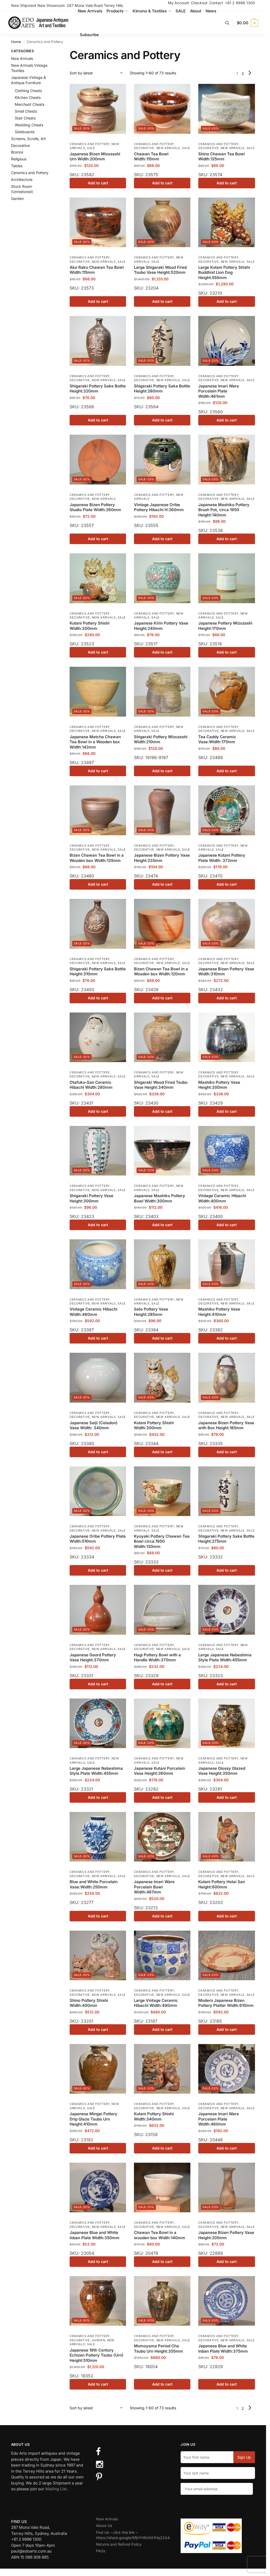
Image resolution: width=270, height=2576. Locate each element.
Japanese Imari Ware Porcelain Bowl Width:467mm (154, 1887)
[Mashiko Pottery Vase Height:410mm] (226, 1264)
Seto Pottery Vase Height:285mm (151, 1312)
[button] (247, 23)
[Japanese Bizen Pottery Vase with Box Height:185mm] (226, 1378)
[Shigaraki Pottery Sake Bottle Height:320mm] (98, 341)
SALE (91, 148)
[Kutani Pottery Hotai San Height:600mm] (226, 1837)
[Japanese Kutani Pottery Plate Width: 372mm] (226, 810)
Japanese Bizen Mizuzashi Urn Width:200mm (95, 157)
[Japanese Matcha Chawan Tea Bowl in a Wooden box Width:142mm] (98, 692)
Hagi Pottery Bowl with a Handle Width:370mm (157, 1658)
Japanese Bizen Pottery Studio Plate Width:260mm (95, 507)
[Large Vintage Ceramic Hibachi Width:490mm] (162, 1955)
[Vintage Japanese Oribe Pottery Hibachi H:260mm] (162, 459)
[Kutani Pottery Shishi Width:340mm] (162, 2069)
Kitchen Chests (28, 97)
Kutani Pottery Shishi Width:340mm (154, 2116)
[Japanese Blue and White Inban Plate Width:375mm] (226, 2301)
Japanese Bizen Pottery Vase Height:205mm (226, 2235)
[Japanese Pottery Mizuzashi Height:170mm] (226, 578)
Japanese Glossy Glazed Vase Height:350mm (222, 1771)
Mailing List (56, 2489)
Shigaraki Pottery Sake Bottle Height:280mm (162, 389)
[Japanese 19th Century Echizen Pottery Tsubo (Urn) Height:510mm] (98, 2301)
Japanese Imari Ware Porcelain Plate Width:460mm (219, 2119)
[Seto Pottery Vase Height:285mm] (162, 1264)
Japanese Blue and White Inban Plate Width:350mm (95, 2235)
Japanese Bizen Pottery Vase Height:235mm (162, 858)
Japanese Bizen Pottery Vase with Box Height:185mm (226, 1425)
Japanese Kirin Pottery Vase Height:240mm (161, 626)
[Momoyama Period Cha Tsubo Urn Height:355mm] (162, 2301)
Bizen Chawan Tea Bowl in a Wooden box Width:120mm (161, 972)
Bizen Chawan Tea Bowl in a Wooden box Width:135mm (97, 858)
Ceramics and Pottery (90, 144)
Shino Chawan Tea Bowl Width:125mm (221, 157)
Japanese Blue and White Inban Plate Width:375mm (223, 2349)
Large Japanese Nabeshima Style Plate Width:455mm (225, 1658)
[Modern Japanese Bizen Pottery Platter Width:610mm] (226, 1955)
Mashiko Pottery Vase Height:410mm (219, 1312)
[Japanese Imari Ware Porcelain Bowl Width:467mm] (162, 1837)
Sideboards (25, 132)
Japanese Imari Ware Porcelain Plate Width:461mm (219, 391)
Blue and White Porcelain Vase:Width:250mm (94, 1884)
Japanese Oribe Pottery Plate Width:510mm (98, 1539)
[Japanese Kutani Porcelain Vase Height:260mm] (162, 1723)
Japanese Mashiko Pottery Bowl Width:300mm (160, 1198)
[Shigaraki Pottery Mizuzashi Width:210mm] (162, 692)
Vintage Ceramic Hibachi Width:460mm (93, 1312)
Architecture (22, 179)
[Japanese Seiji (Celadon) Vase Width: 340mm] (98, 1378)
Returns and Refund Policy (119, 2544)
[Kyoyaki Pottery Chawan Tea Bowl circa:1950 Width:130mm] (162, 1491)
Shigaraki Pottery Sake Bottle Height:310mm (98, 972)
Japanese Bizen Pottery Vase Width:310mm (226, 972)
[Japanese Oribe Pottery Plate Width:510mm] (98, 1491)
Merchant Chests (30, 104)
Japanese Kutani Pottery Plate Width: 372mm (222, 858)
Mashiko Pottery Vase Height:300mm (219, 1085)
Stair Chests (25, 118)
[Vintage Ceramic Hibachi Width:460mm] (98, 1264)
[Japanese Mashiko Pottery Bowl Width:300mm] (162, 1151)
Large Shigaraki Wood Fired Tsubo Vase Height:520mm (160, 270)
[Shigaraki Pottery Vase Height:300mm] (98, 1151)
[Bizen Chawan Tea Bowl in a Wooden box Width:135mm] (98, 810)
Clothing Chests (28, 91)
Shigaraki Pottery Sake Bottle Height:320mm (98, 389)
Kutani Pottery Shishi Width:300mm (90, 626)
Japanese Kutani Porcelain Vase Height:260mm (160, 1771)
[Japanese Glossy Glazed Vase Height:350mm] (226, 1723)
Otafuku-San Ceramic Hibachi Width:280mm (91, 1085)
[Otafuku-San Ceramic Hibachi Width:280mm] (98, 1037)
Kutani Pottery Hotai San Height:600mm (222, 1884)
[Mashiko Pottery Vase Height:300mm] (226, 1037)
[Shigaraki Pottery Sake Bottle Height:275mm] (226, 1491)
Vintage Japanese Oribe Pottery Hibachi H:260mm (159, 507)
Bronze (17, 152)
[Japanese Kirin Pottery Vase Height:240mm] (162, 578)
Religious (19, 159)
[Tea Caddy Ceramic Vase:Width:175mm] (226, 692)
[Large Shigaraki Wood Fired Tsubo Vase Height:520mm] (162, 222)
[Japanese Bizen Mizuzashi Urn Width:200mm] (98, 109)
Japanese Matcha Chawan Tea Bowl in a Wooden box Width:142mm (95, 742)
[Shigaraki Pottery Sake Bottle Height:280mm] (162, 341)
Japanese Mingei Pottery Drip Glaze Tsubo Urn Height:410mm (93, 2119)
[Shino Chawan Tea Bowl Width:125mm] (226, 109)
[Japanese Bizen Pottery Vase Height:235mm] (162, 810)
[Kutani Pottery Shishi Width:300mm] (98, 578)
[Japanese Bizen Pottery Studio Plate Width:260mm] (98, 459)
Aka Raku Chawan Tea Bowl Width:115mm (97, 270)
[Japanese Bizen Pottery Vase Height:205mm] (226, 2188)
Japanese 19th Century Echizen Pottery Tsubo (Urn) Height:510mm (97, 2355)
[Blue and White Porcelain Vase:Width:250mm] (98, 1837)
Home (16, 42)
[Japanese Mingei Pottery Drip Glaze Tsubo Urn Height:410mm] (98, 2069)
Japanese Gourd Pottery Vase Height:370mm (93, 1658)
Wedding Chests (29, 125)
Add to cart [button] (98, 183)
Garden (98, 2340)
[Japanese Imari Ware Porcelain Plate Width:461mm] (226, 341)
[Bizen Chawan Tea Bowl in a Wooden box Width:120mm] (162, 924)
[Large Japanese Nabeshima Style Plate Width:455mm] (226, 1610)
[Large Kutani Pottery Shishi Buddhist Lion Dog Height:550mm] (226, 222)
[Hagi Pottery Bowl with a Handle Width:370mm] (162, 1610)
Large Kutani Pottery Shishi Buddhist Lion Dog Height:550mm (224, 272)
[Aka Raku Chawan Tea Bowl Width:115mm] (98, 222)
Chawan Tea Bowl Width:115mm (151, 157)
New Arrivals (168, 148)
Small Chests (26, 111)
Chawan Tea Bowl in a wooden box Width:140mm (160, 2235)
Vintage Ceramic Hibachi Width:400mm (222, 1198)
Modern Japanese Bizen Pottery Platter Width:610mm (226, 2003)
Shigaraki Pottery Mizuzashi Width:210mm (161, 739)
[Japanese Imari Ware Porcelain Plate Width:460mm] (226, 2069)
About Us (104, 2525)
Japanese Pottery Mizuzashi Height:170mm (225, 626)
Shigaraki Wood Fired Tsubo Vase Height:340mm (161, 1085)
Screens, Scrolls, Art (28, 139)
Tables (17, 166)
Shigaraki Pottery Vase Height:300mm (91, 1198)
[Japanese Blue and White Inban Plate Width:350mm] (98, 2188)
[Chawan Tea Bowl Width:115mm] (162, 109)
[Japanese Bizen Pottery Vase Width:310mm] (226, 924)
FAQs (101, 2551)
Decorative (144, 148)
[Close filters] (54, 52)
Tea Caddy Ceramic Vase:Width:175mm (217, 739)
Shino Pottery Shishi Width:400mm (89, 2003)
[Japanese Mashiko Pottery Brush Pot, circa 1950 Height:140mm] (226, 459)
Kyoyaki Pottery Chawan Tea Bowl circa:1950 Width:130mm (162, 1541)
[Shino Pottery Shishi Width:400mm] (98, 1955)
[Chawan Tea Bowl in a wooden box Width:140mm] (162, 2188)
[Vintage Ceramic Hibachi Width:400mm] (226, 1151)
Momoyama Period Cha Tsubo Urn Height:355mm (158, 2349)
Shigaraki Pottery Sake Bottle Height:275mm (226, 1539)
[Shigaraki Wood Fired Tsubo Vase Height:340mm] (162, 1037)
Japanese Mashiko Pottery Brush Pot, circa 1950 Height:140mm (224, 510)
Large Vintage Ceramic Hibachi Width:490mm (156, 2003)
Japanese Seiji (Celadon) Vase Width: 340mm (94, 1425)
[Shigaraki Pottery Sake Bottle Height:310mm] (98, 924)
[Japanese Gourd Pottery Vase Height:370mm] (98, 1610)
